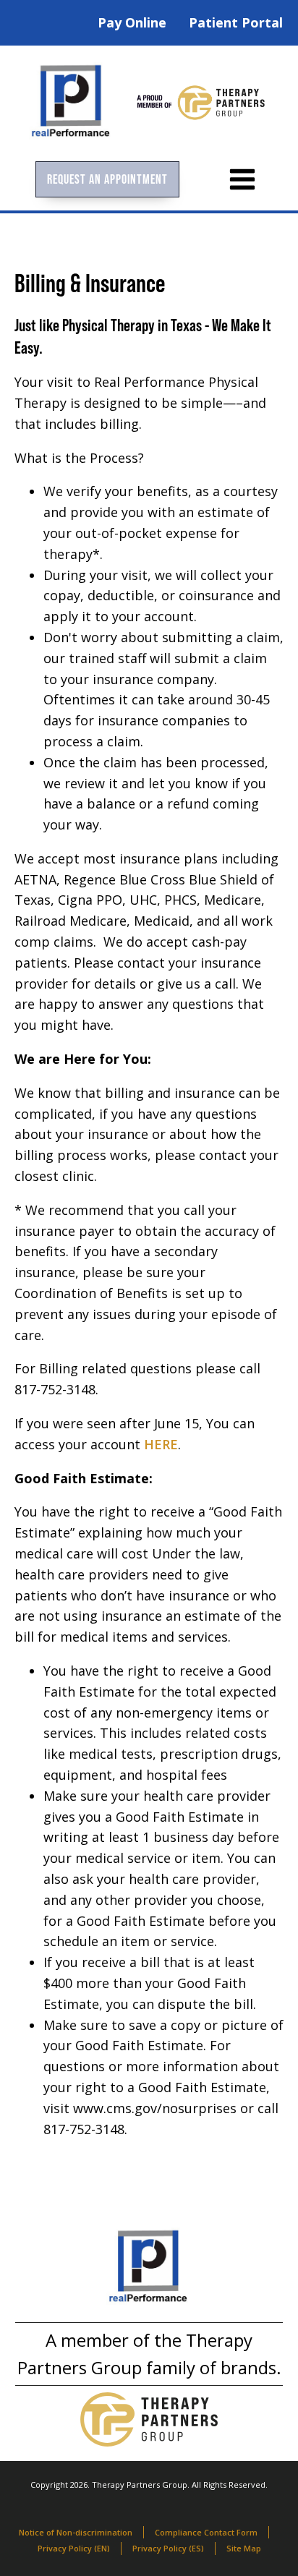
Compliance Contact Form (206, 2532)
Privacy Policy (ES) (168, 2548)
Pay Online (132, 22)
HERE (161, 1444)
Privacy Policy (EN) (74, 2548)
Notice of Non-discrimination (76, 2532)
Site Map (244, 2548)
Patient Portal (236, 22)
